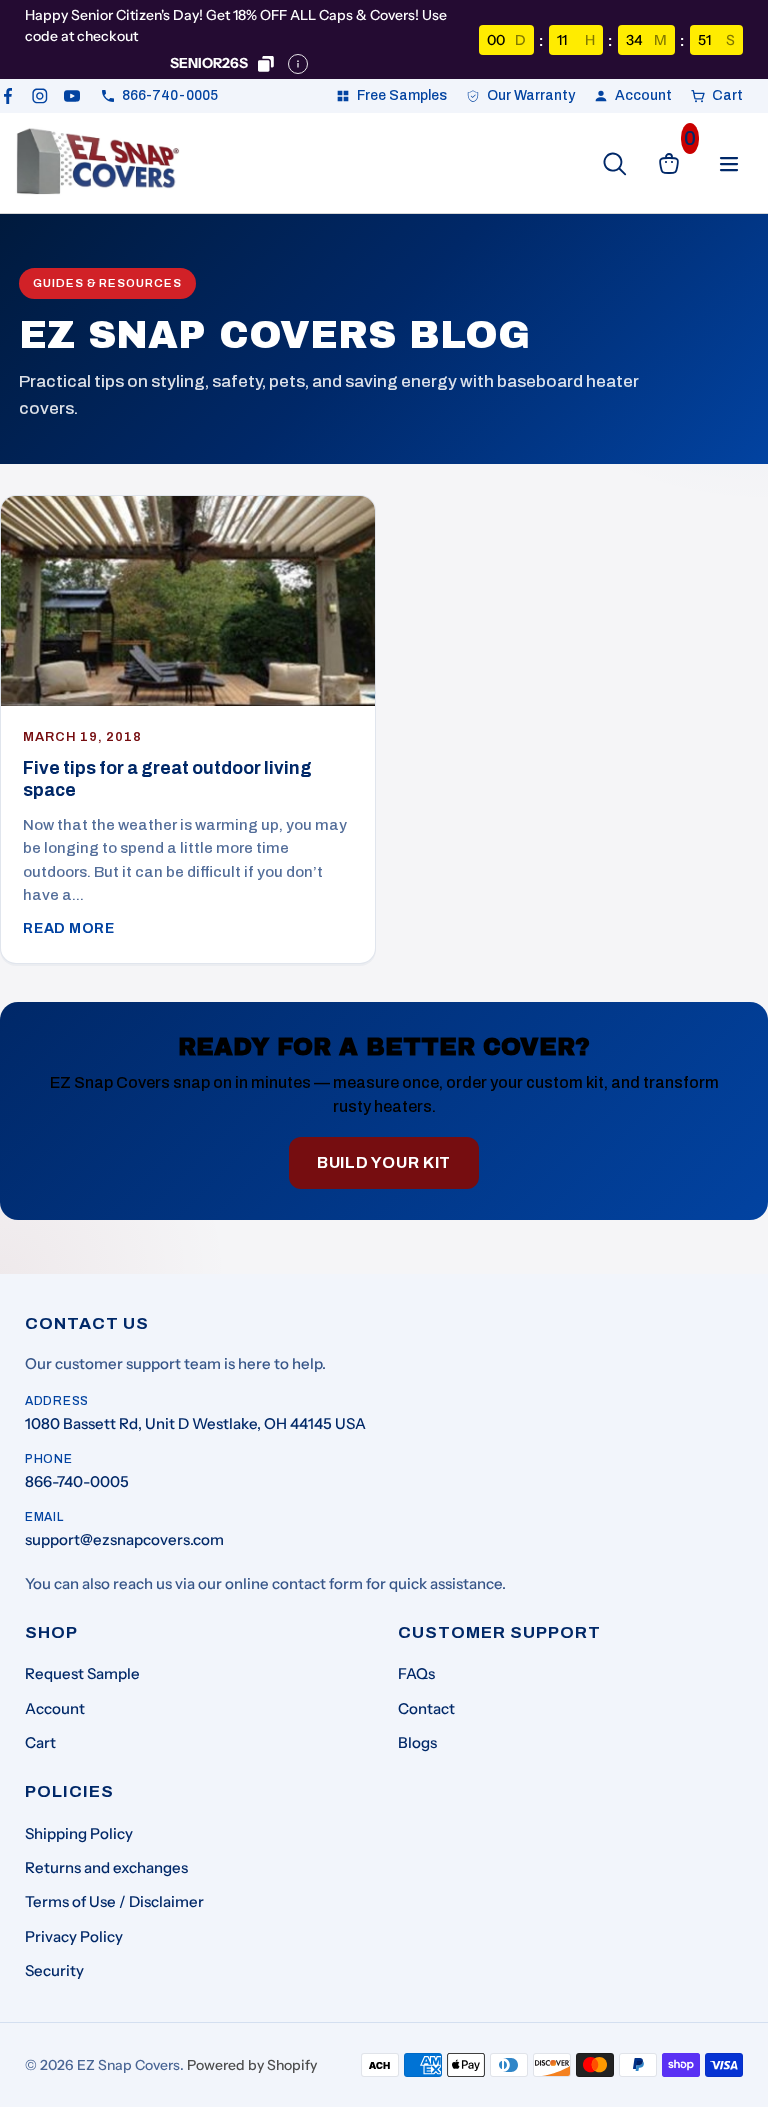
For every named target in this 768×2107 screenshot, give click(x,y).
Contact (426, 1708)
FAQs (416, 1673)
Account (55, 1708)
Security (54, 1970)
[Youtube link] (72, 96)
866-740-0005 (77, 1481)
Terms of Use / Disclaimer (114, 1901)
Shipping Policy (79, 1833)
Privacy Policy (74, 1936)
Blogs (417, 1742)
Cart (40, 1742)
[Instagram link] (40, 96)
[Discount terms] (298, 64)
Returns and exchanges (106, 1867)
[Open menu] (729, 164)
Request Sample (82, 1673)
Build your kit (384, 1162)
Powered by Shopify (252, 2065)
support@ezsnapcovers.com (124, 1539)
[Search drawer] (615, 164)
